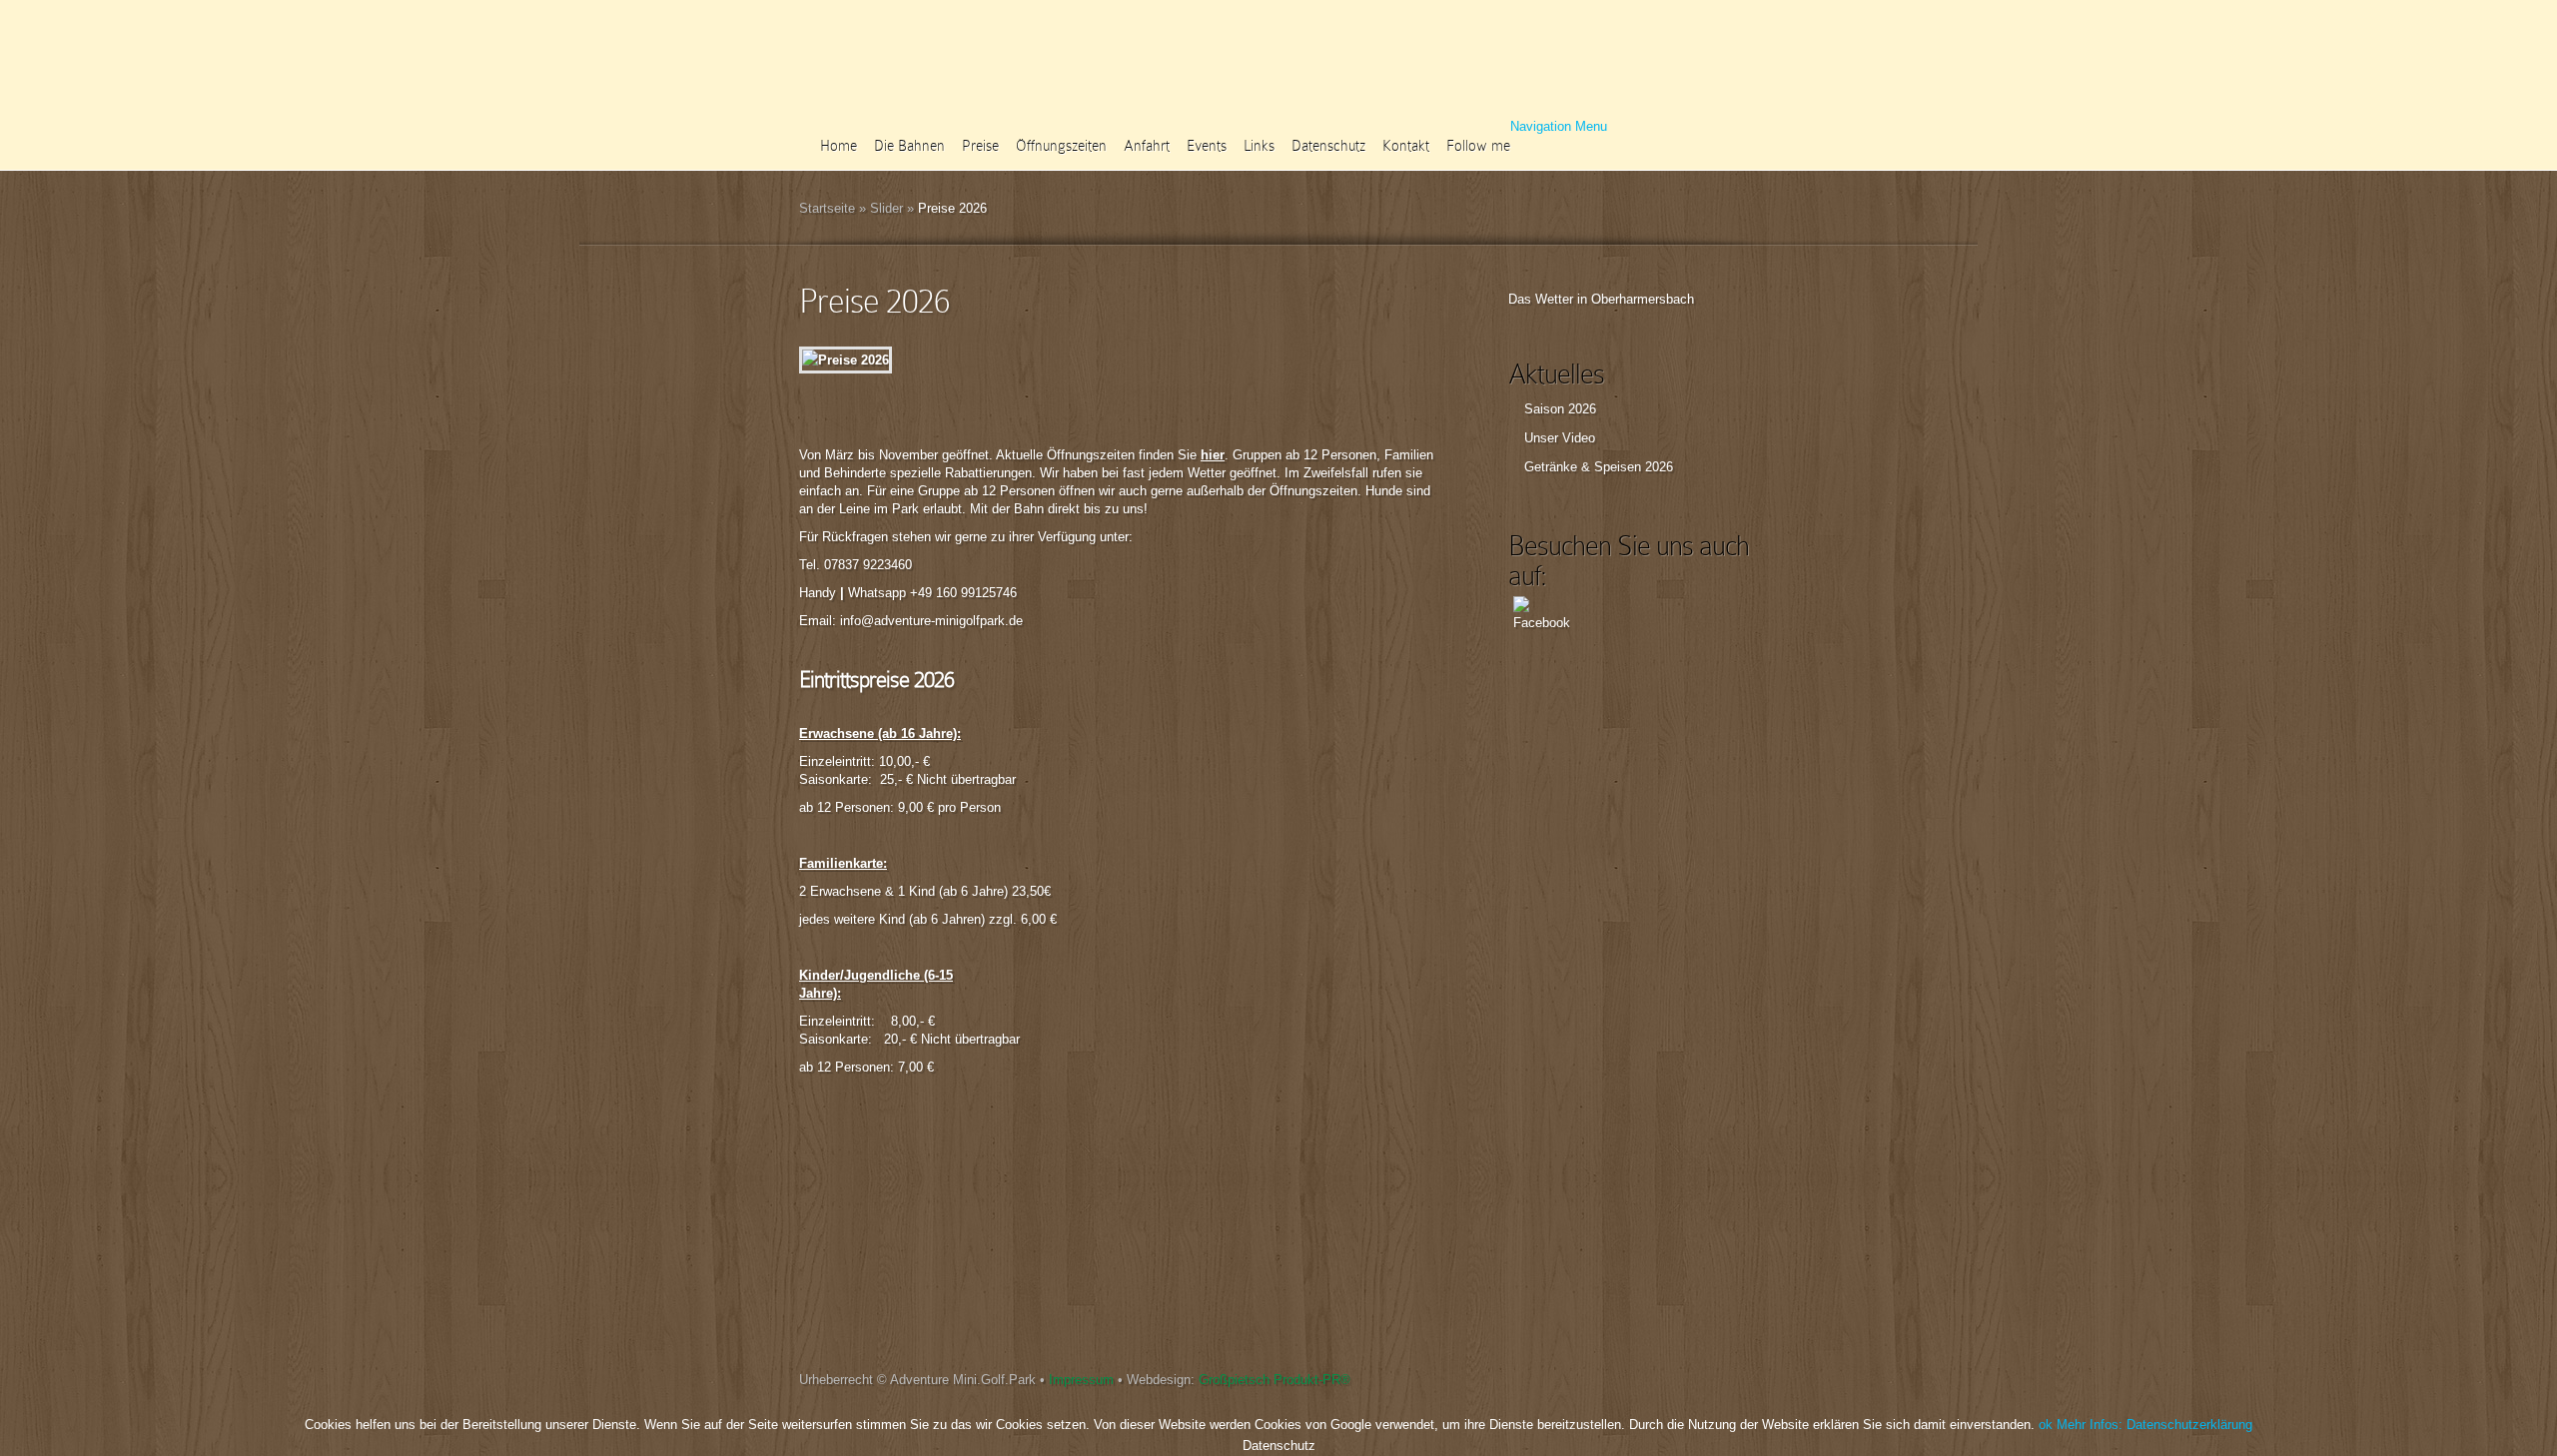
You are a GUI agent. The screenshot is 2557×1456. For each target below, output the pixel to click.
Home (839, 146)
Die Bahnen (909, 146)
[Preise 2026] (846, 360)
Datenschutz (1328, 146)
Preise (980, 146)
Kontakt (1406, 146)
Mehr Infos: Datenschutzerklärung (2154, 1425)
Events (1207, 146)
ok (2046, 1425)
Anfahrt (1147, 146)
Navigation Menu (1559, 126)
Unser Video (1560, 438)
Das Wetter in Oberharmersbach (1601, 299)
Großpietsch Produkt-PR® (1275, 1380)
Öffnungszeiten (1061, 146)
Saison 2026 (1560, 409)
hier (1213, 455)
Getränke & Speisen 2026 (1599, 467)
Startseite (827, 208)
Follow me (1478, 146)
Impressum (1081, 1380)
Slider (886, 208)
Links (1259, 146)
